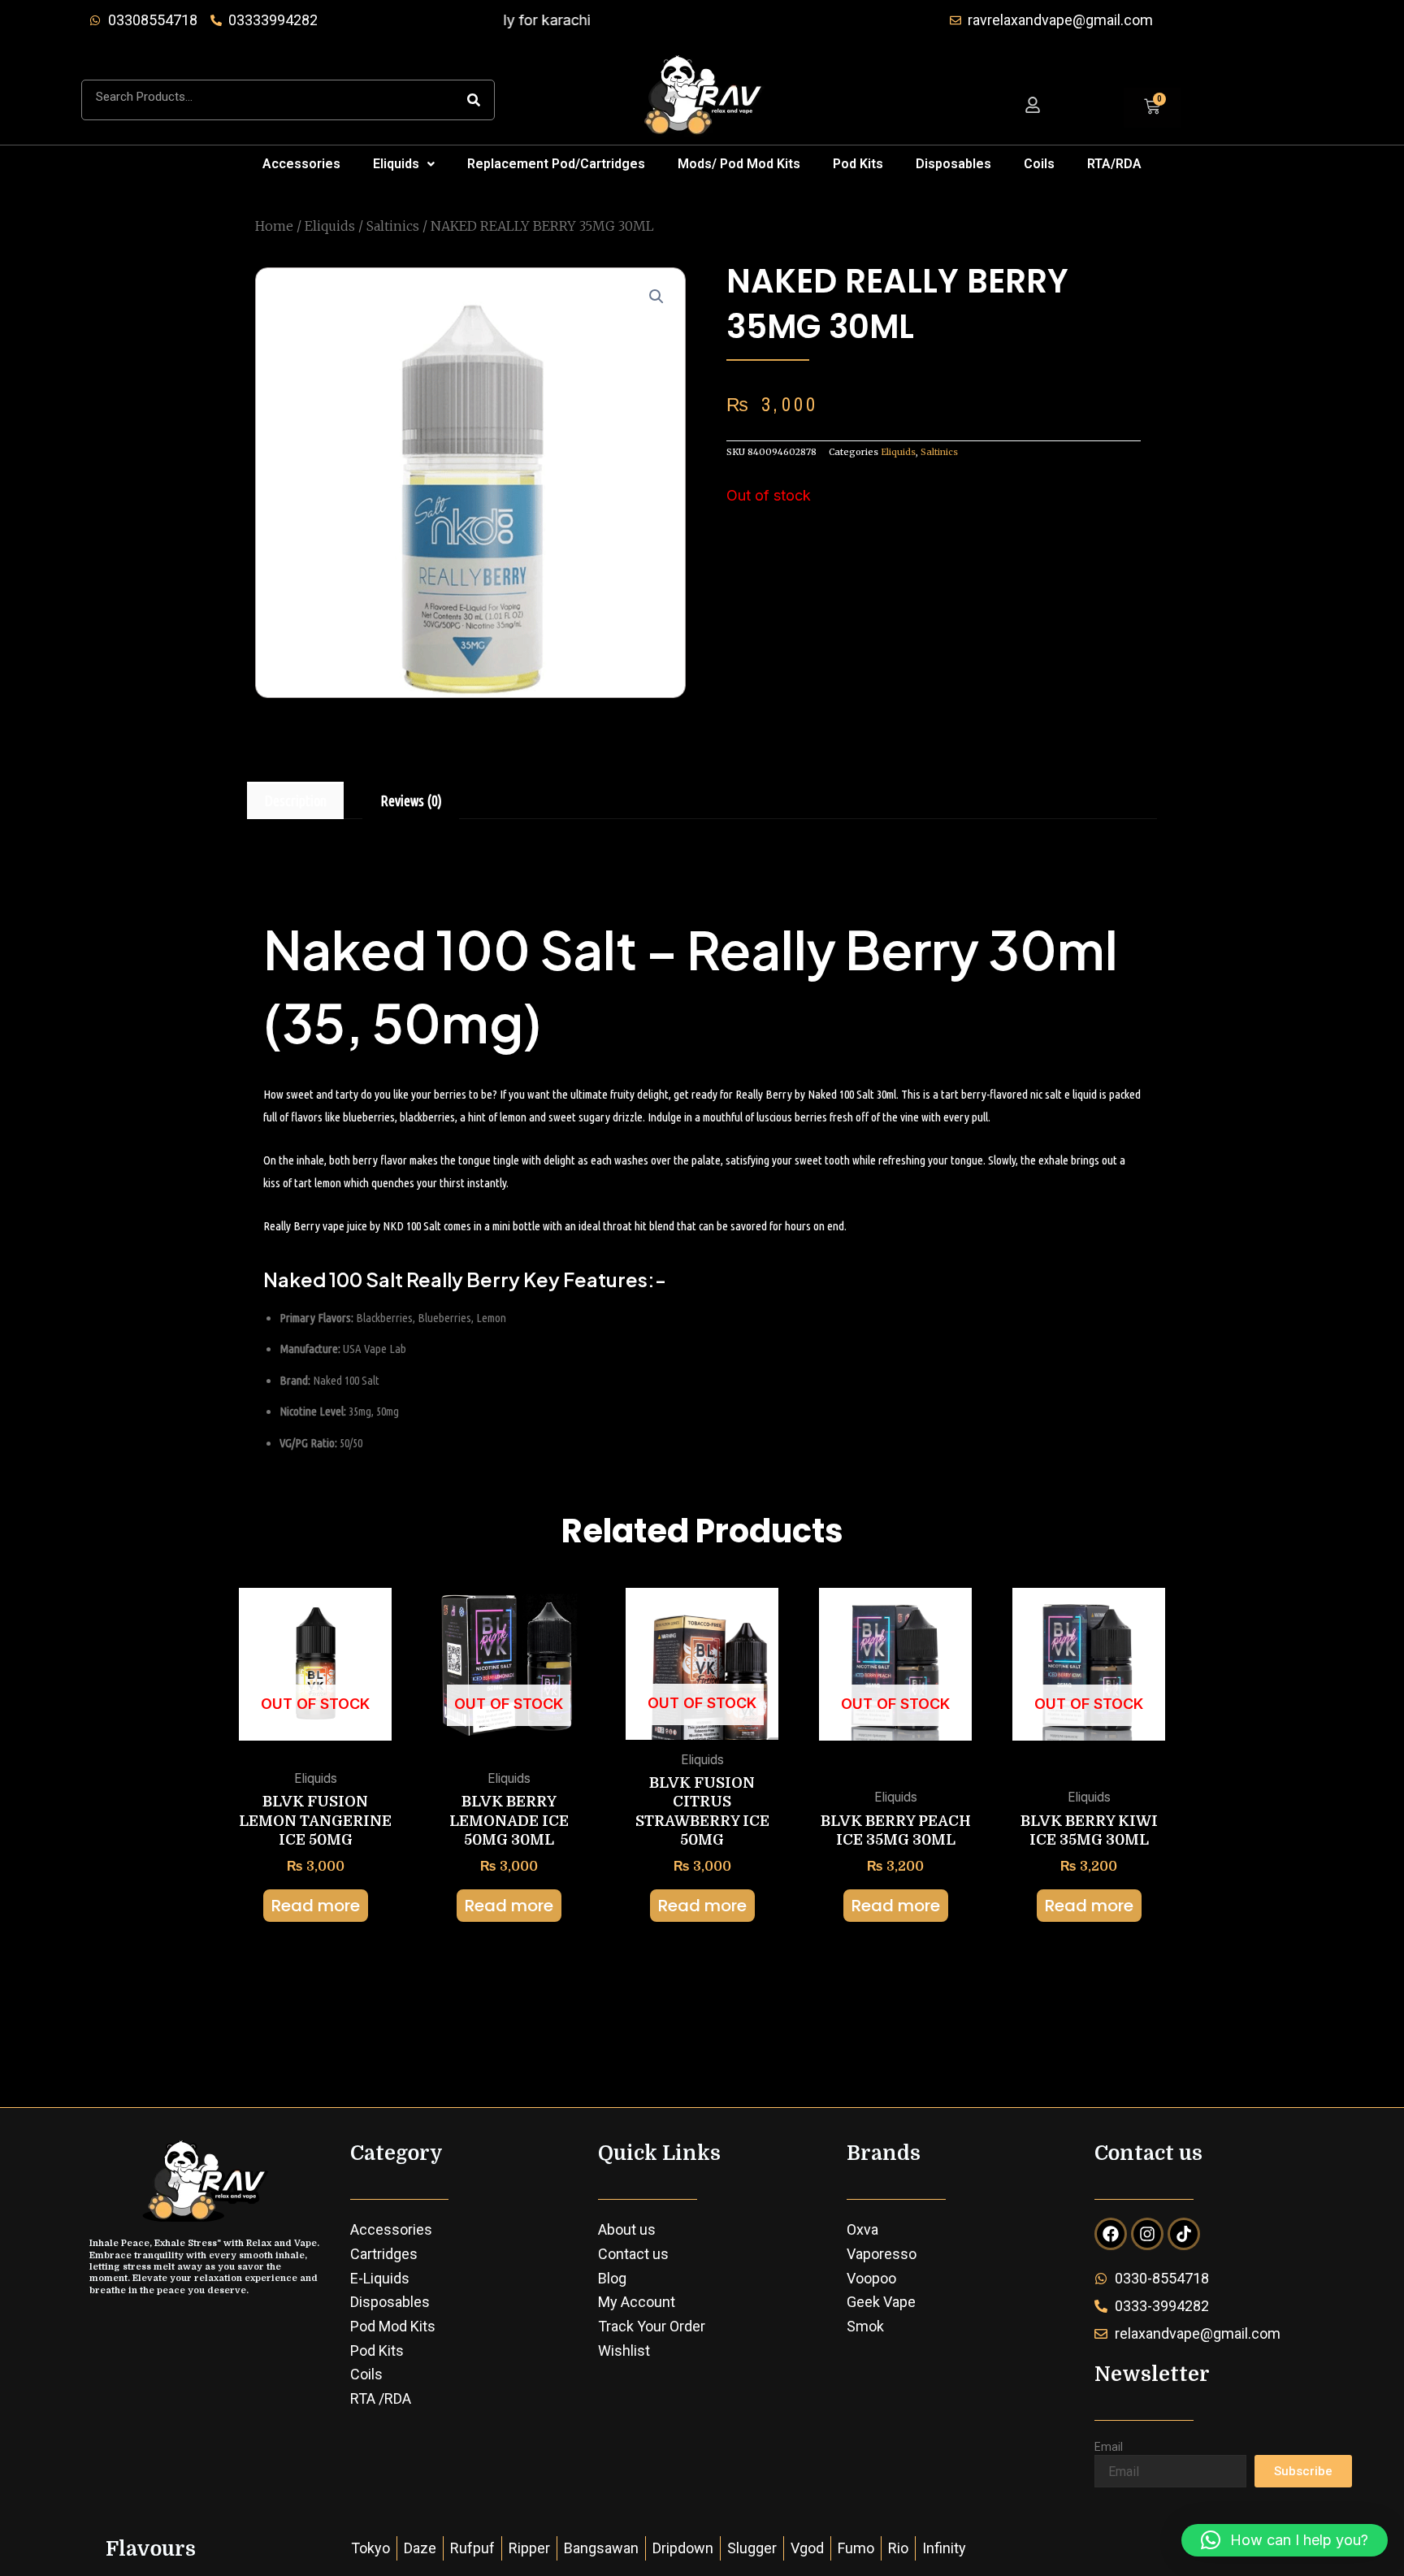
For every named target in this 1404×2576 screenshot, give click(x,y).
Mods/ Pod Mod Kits (739, 164)
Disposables (953, 164)
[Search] (474, 100)
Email (1109, 2447)
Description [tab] (296, 800)
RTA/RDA (1114, 164)
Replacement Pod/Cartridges (556, 164)
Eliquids (396, 164)
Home (274, 226)
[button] (404, 164)
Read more (316, 1906)
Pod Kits (858, 164)
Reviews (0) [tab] (411, 800)
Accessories (301, 164)
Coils (1039, 164)
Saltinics (393, 226)
